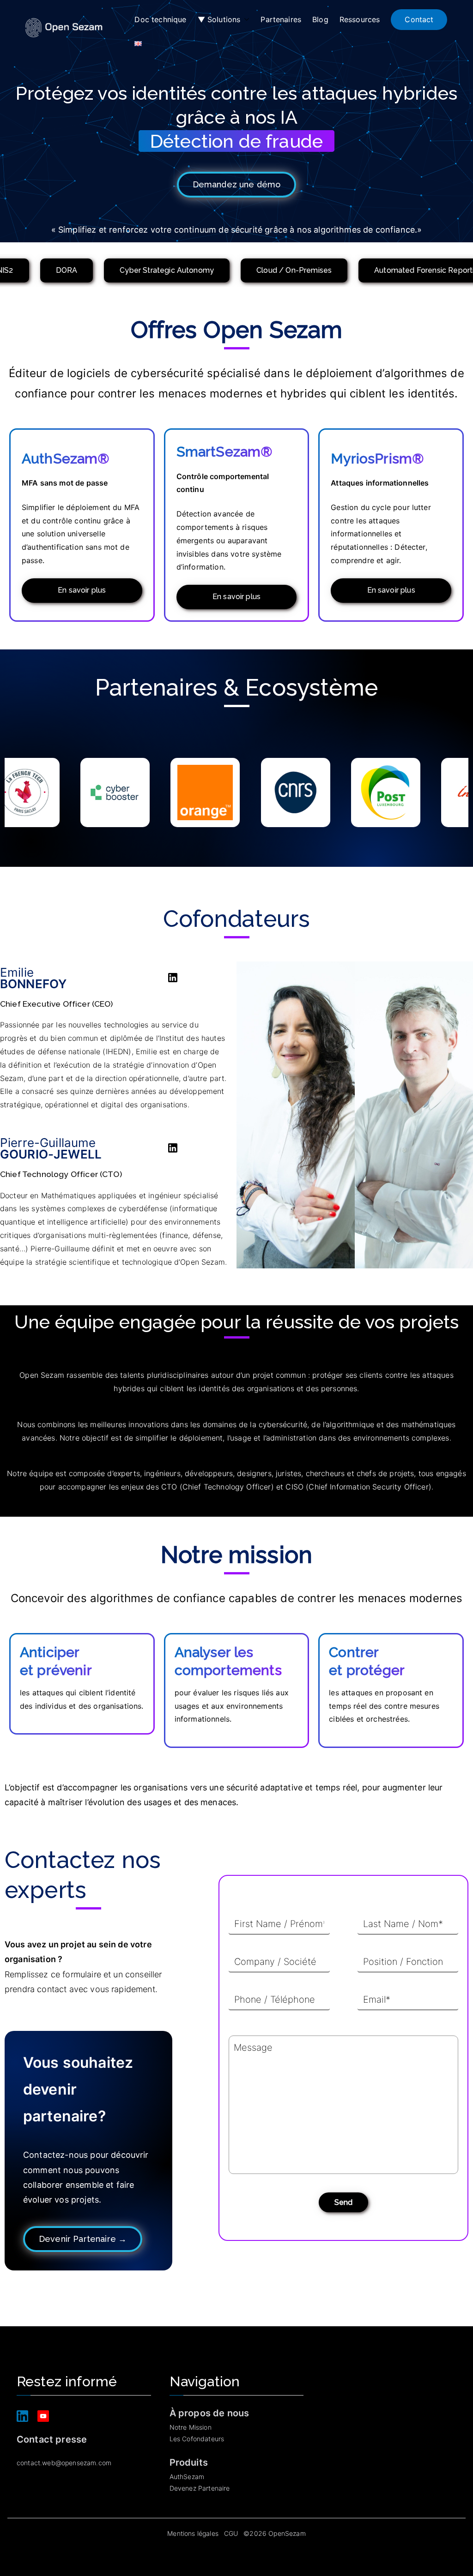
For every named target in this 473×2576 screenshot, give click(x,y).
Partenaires (281, 19)
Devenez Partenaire (200, 2488)
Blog (320, 19)
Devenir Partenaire (83, 2239)
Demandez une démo (237, 184)
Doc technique (160, 19)
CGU (231, 2533)
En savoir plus (82, 590)
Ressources (360, 19)
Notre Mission (191, 2427)
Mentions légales (193, 2533)
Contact (419, 19)
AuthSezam (187, 2477)
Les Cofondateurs (197, 2439)
